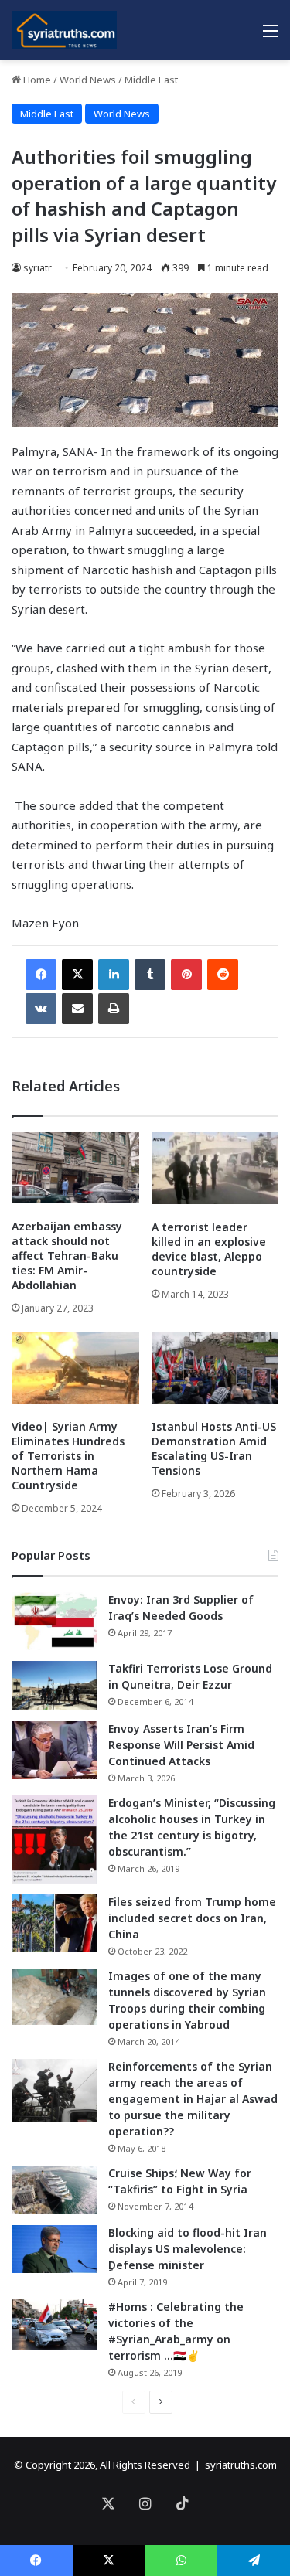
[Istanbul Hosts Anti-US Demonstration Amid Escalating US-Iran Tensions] (215, 1368)
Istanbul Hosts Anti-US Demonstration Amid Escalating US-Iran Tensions (214, 1448)
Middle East (151, 80)
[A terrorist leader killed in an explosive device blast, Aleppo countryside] (215, 1168)
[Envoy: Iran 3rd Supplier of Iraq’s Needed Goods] (54, 1621)
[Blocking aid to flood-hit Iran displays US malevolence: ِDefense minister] (54, 2249)
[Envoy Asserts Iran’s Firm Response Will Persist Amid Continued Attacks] (54, 1750)
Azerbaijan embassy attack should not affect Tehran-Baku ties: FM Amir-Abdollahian (67, 1256)
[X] (77, 975)
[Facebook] (41, 975)
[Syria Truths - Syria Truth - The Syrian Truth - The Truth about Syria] (64, 30)
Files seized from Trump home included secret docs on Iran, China (192, 1918)
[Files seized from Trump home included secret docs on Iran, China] (54, 1923)
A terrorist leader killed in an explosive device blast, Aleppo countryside (209, 1249)
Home (36, 80)
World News (88, 80)
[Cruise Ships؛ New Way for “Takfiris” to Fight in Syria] (54, 2190)
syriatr (38, 268)
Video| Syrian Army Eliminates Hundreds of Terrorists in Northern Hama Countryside (68, 1456)
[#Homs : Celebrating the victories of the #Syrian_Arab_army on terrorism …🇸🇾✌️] (54, 2325)
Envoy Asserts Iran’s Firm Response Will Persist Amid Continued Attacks (181, 1745)
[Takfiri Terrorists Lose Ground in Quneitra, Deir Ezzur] (54, 1686)
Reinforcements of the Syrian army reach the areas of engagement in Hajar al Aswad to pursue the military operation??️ (193, 2099)
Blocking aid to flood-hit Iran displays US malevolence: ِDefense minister (188, 2249)
